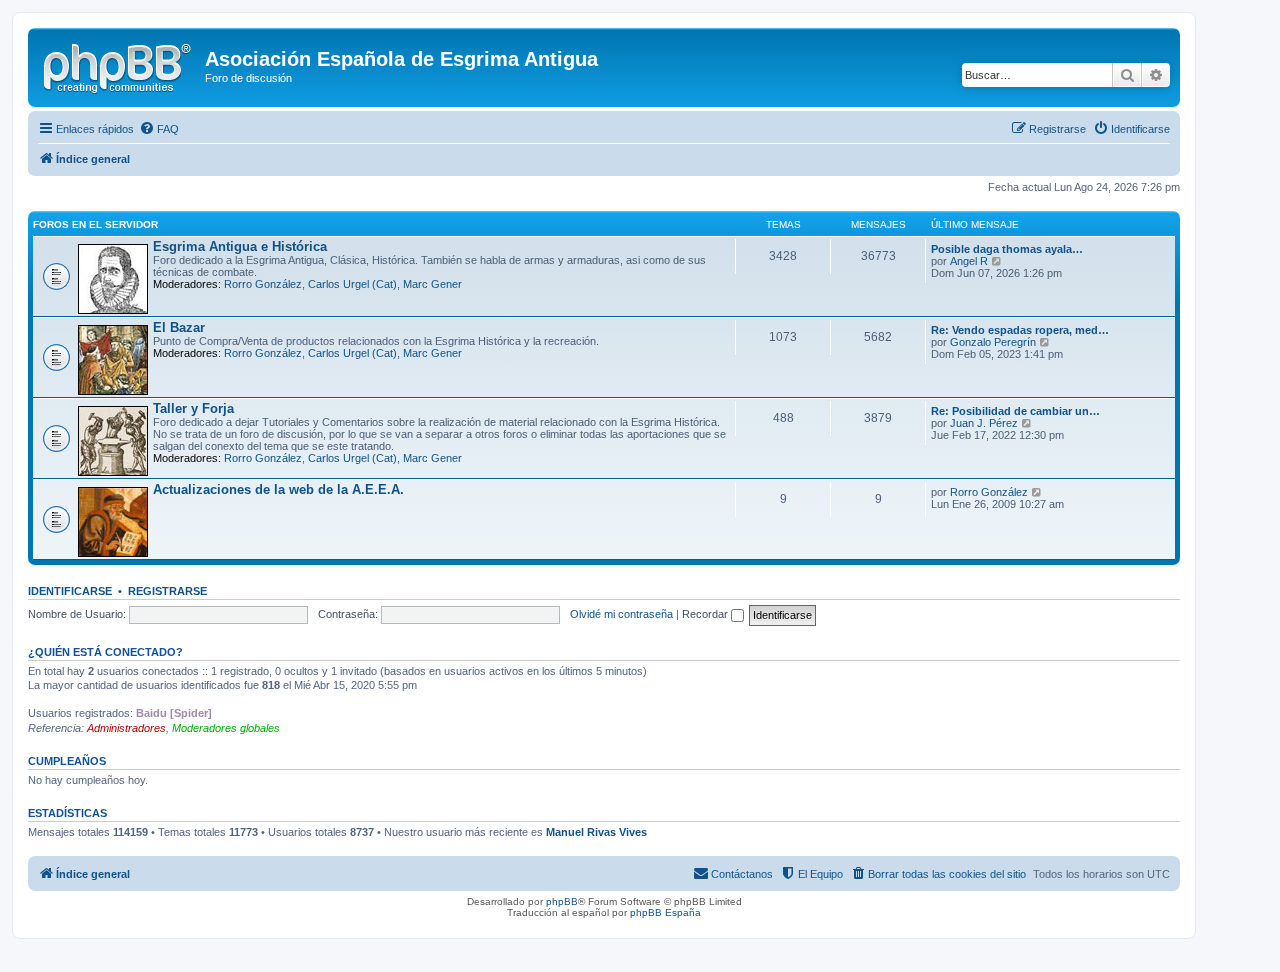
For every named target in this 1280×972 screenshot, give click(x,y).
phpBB (562, 901)
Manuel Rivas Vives (596, 832)
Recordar (706, 614)
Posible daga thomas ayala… (1007, 249)
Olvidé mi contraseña (621, 614)
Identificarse (70, 591)
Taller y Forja (193, 408)
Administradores (126, 728)
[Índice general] (119, 65)
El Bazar (179, 327)
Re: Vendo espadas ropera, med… (1020, 330)
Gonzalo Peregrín (993, 342)
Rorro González (263, 284)
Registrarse (167, 591)
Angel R (969, 261)
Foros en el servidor (95, 224)
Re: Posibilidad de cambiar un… (1015, 411)
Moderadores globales (226, 728)
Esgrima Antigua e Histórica (240, 246)
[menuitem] (159, 129)
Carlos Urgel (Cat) (352, 284)
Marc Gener (432, 284)
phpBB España (665, 912)
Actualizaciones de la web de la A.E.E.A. (278, 489)
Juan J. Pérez (984, 423)
